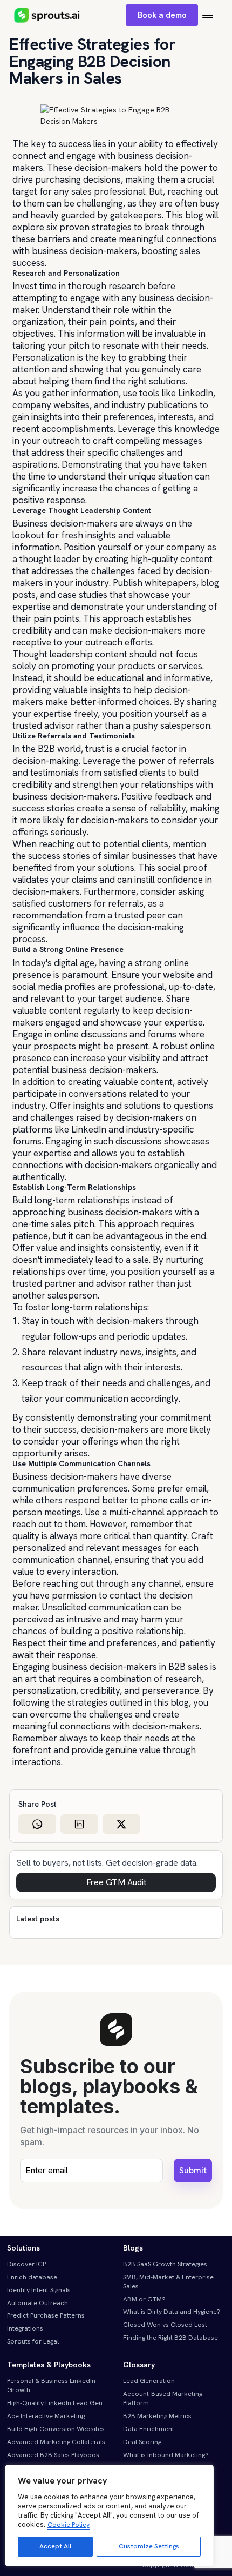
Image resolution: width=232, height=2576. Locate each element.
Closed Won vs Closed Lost (165, 2325)
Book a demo (162, 15)
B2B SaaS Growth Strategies (165, 2264)
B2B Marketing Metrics (157, 2416)
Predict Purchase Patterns (46, 2315)
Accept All (55, 2546)
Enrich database (32, 2277)
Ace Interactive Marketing (46, 2416)
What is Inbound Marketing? (166, 2455)
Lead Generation (149, 2381)
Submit (193, 2170)
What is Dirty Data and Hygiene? (172, 2312)
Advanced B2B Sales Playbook (53, 2455)
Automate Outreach (37, 2303)
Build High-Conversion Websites (56, 2429)
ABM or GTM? (144, 2299)
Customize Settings (149, 2546)
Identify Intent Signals (39, 2290)
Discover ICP (26, 2264)
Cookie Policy (69, 2525)
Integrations (25, 2328)
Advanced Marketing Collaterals (56, 2442)
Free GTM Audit (116, 1882)
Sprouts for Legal (33, 2341)
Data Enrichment (149, 2429)
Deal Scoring (142, 2442)
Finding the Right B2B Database (170, 2338)
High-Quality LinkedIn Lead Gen (55, 2403)
